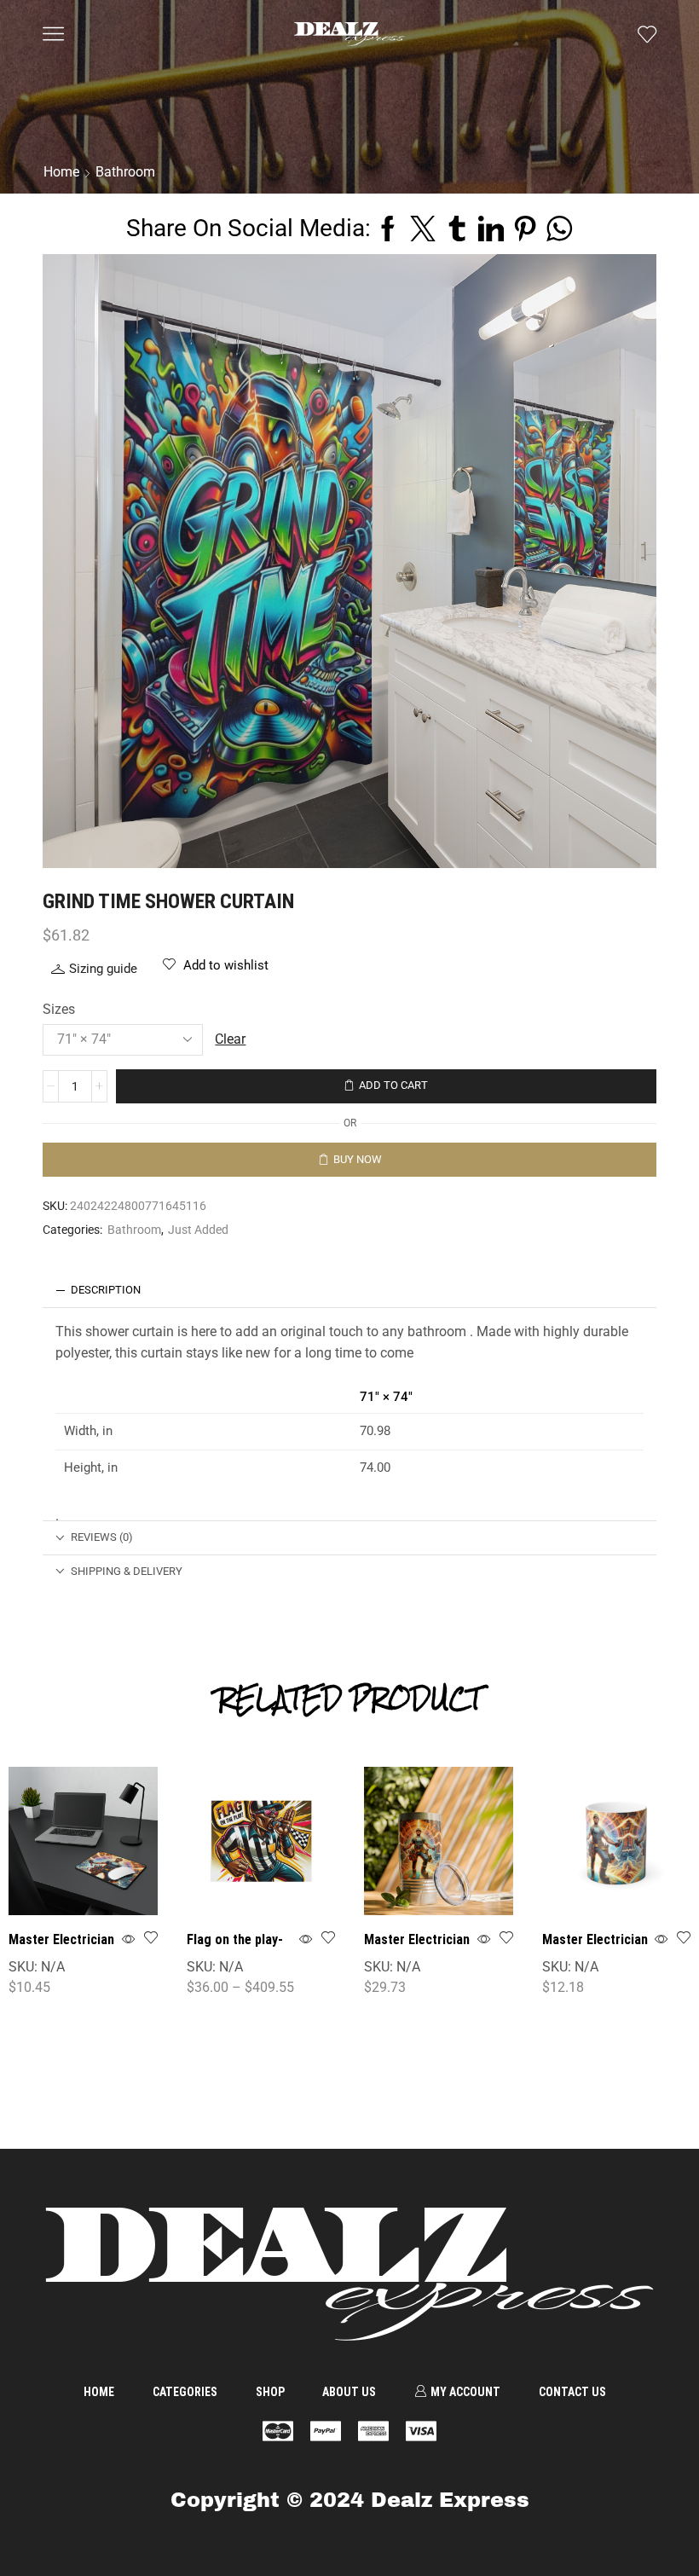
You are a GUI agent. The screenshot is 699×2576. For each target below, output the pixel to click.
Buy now (358, 1159)
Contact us (572, 2392)
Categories (185, 2392)
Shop (270, 2392)
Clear (230, 1039)
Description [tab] (106, 1290)
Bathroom (134, 1230)
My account (465, 2392)
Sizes (59, 1009)
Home (99, 2392)
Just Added (198, 1230)
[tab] (349, 1291)
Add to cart (393, 1085)
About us (349, 2392)
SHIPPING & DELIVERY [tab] (127, 1571)
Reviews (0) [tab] (102, 1537)
